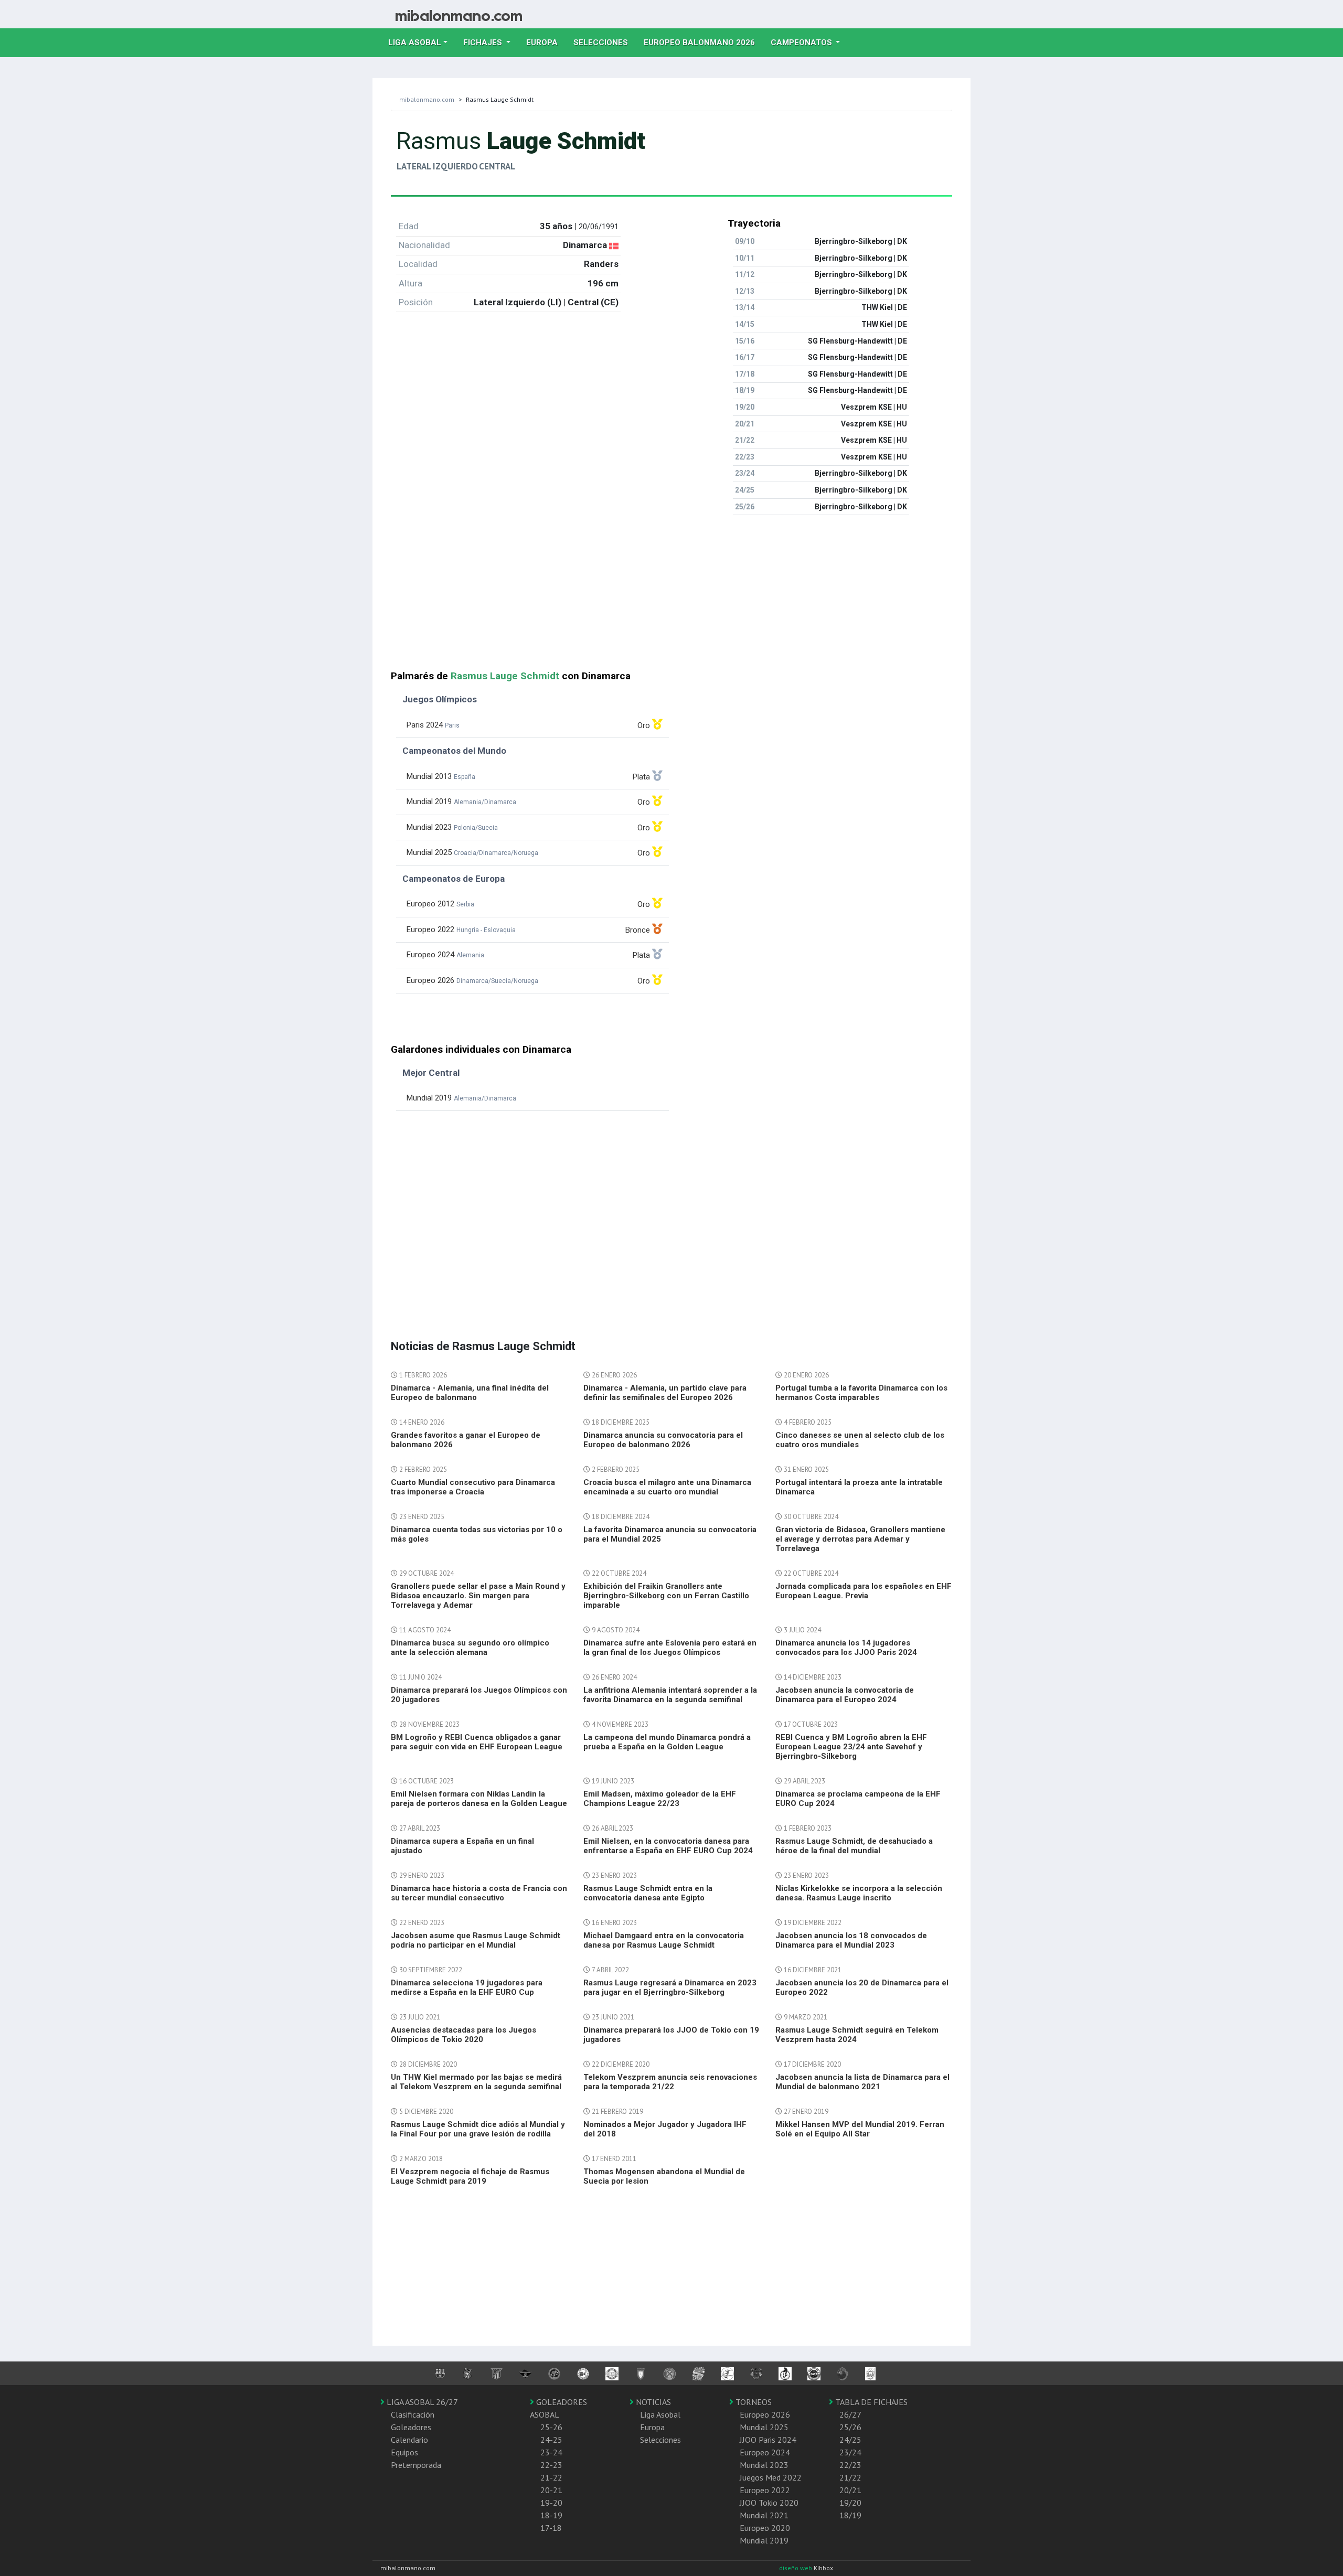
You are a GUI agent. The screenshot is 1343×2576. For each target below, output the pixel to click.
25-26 (551, 2427)
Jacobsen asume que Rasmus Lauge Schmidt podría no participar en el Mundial (476, 1940)
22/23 (850, 2465)
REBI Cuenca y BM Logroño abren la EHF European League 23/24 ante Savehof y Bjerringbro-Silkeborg (851, 1747)
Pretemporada (416, 2465)
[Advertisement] (671, 597)
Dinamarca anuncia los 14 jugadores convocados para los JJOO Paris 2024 (846, 1648)
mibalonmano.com (427, 99)
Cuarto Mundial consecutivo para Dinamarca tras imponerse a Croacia (473, 1487)
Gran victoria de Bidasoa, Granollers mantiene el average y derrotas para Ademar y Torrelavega (860, 1539)
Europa (546, 42)
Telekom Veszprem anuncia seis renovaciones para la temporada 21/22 (670, 2082)
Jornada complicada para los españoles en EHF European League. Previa (864, 1591)
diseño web (796, 2568)
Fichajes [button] (484, 42)
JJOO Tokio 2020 (769, 2503)
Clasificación (413, 2414)
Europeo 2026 (765, 2414)
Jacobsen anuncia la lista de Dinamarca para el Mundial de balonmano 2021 (862, 2082)
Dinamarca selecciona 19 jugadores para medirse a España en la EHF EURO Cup (467, 1987)
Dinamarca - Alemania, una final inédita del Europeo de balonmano (470, 1393)
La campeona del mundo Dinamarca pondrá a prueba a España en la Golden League (667, 1742)
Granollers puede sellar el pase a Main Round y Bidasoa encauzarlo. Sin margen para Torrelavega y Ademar (478, 1596)
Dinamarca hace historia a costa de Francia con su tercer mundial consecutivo (479, 1893)
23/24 (850, 2452)
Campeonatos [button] (802, 42)
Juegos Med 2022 (771, 2477)
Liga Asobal (660, 2414)
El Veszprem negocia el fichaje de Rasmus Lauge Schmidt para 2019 (470, 2176)
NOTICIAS (652, 2402)
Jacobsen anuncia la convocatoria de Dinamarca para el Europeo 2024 (845, 1695)
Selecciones (605, 42)
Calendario (409, 2440)
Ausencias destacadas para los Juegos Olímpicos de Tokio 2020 (463, 2035)
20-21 (551, 2490)
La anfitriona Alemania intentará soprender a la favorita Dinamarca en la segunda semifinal (670, 1695)
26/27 (850, 2414)
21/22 (850, 2477)
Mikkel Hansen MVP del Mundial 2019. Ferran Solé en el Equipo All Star (860, 2129)
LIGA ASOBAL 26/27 (421, 2402)
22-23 (551, 2465)
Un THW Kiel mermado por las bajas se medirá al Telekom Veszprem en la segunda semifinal (476, 2082)
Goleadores (411, 2427)
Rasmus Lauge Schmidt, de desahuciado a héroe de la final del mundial (854, 1846)
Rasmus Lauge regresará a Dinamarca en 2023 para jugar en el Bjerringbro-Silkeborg (670, 1987)
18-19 (551, 2515)
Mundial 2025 (764, 2427)
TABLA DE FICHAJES (870, 2402)
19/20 (850, 2503)
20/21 (850, 2490)
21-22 (551, 2477)
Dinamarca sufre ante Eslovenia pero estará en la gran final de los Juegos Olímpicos (670, 1648)
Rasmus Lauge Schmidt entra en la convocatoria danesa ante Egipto (648, 1893)
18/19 (850, 2515)
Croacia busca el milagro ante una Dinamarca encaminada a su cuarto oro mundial (667, 1487)
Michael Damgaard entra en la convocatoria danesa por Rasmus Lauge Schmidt (664, 1940)
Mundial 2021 (764, 2515)
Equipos (404, 2452)
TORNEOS (753, 2402)
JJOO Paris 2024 (768, 2440)
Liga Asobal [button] (415, 42)
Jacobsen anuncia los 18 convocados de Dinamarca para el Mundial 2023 (851, 1940)
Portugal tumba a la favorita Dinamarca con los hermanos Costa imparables (861, 1393)
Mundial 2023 (764, 2465)
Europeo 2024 (765, 2452)
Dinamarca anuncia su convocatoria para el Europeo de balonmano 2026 (663, 1440)
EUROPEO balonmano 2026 (703, 42)
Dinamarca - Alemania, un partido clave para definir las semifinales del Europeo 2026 (665, 1393)
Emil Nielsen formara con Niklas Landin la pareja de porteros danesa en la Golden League (479, 1799)
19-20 (551, 2503)
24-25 (551, 2440)
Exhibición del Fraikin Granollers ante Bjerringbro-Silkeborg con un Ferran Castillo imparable (666, 1596)
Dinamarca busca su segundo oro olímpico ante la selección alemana (470, 1648)
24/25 (850, 2440)
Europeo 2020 (765, 2528)
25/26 (850, 2427)
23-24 (551, 2452)
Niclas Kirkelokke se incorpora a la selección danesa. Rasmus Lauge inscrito (859, 1893)
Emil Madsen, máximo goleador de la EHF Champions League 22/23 (660, 1799)
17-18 (551, 2528)
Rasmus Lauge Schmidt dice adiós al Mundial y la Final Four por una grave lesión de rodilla (478, 2129)
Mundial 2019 (764, 2540)
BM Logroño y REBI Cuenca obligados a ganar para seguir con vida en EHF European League (477, 1742)
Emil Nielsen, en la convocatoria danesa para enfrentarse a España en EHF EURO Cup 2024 (668, 1846)
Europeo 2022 (765, 2490)
